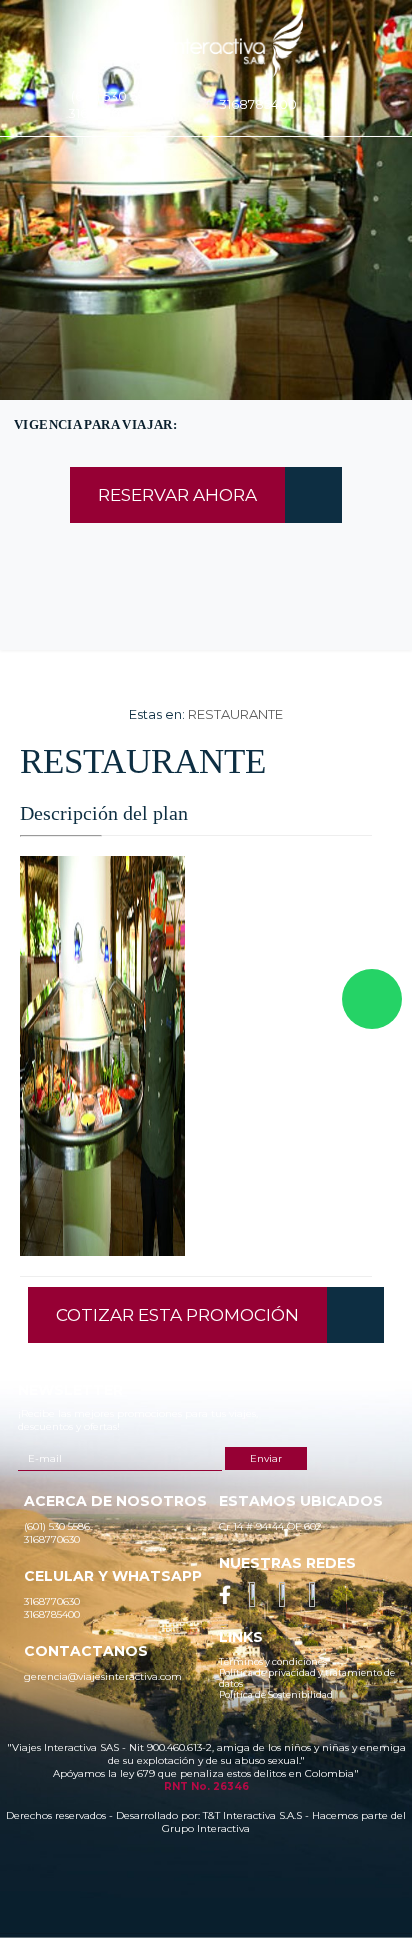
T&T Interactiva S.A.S (252, 1815)
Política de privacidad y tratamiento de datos (307, 1678)
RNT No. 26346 (206, 1786)
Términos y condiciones (273, 1661)
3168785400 (258, 104)
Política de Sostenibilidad (276, 1694)
